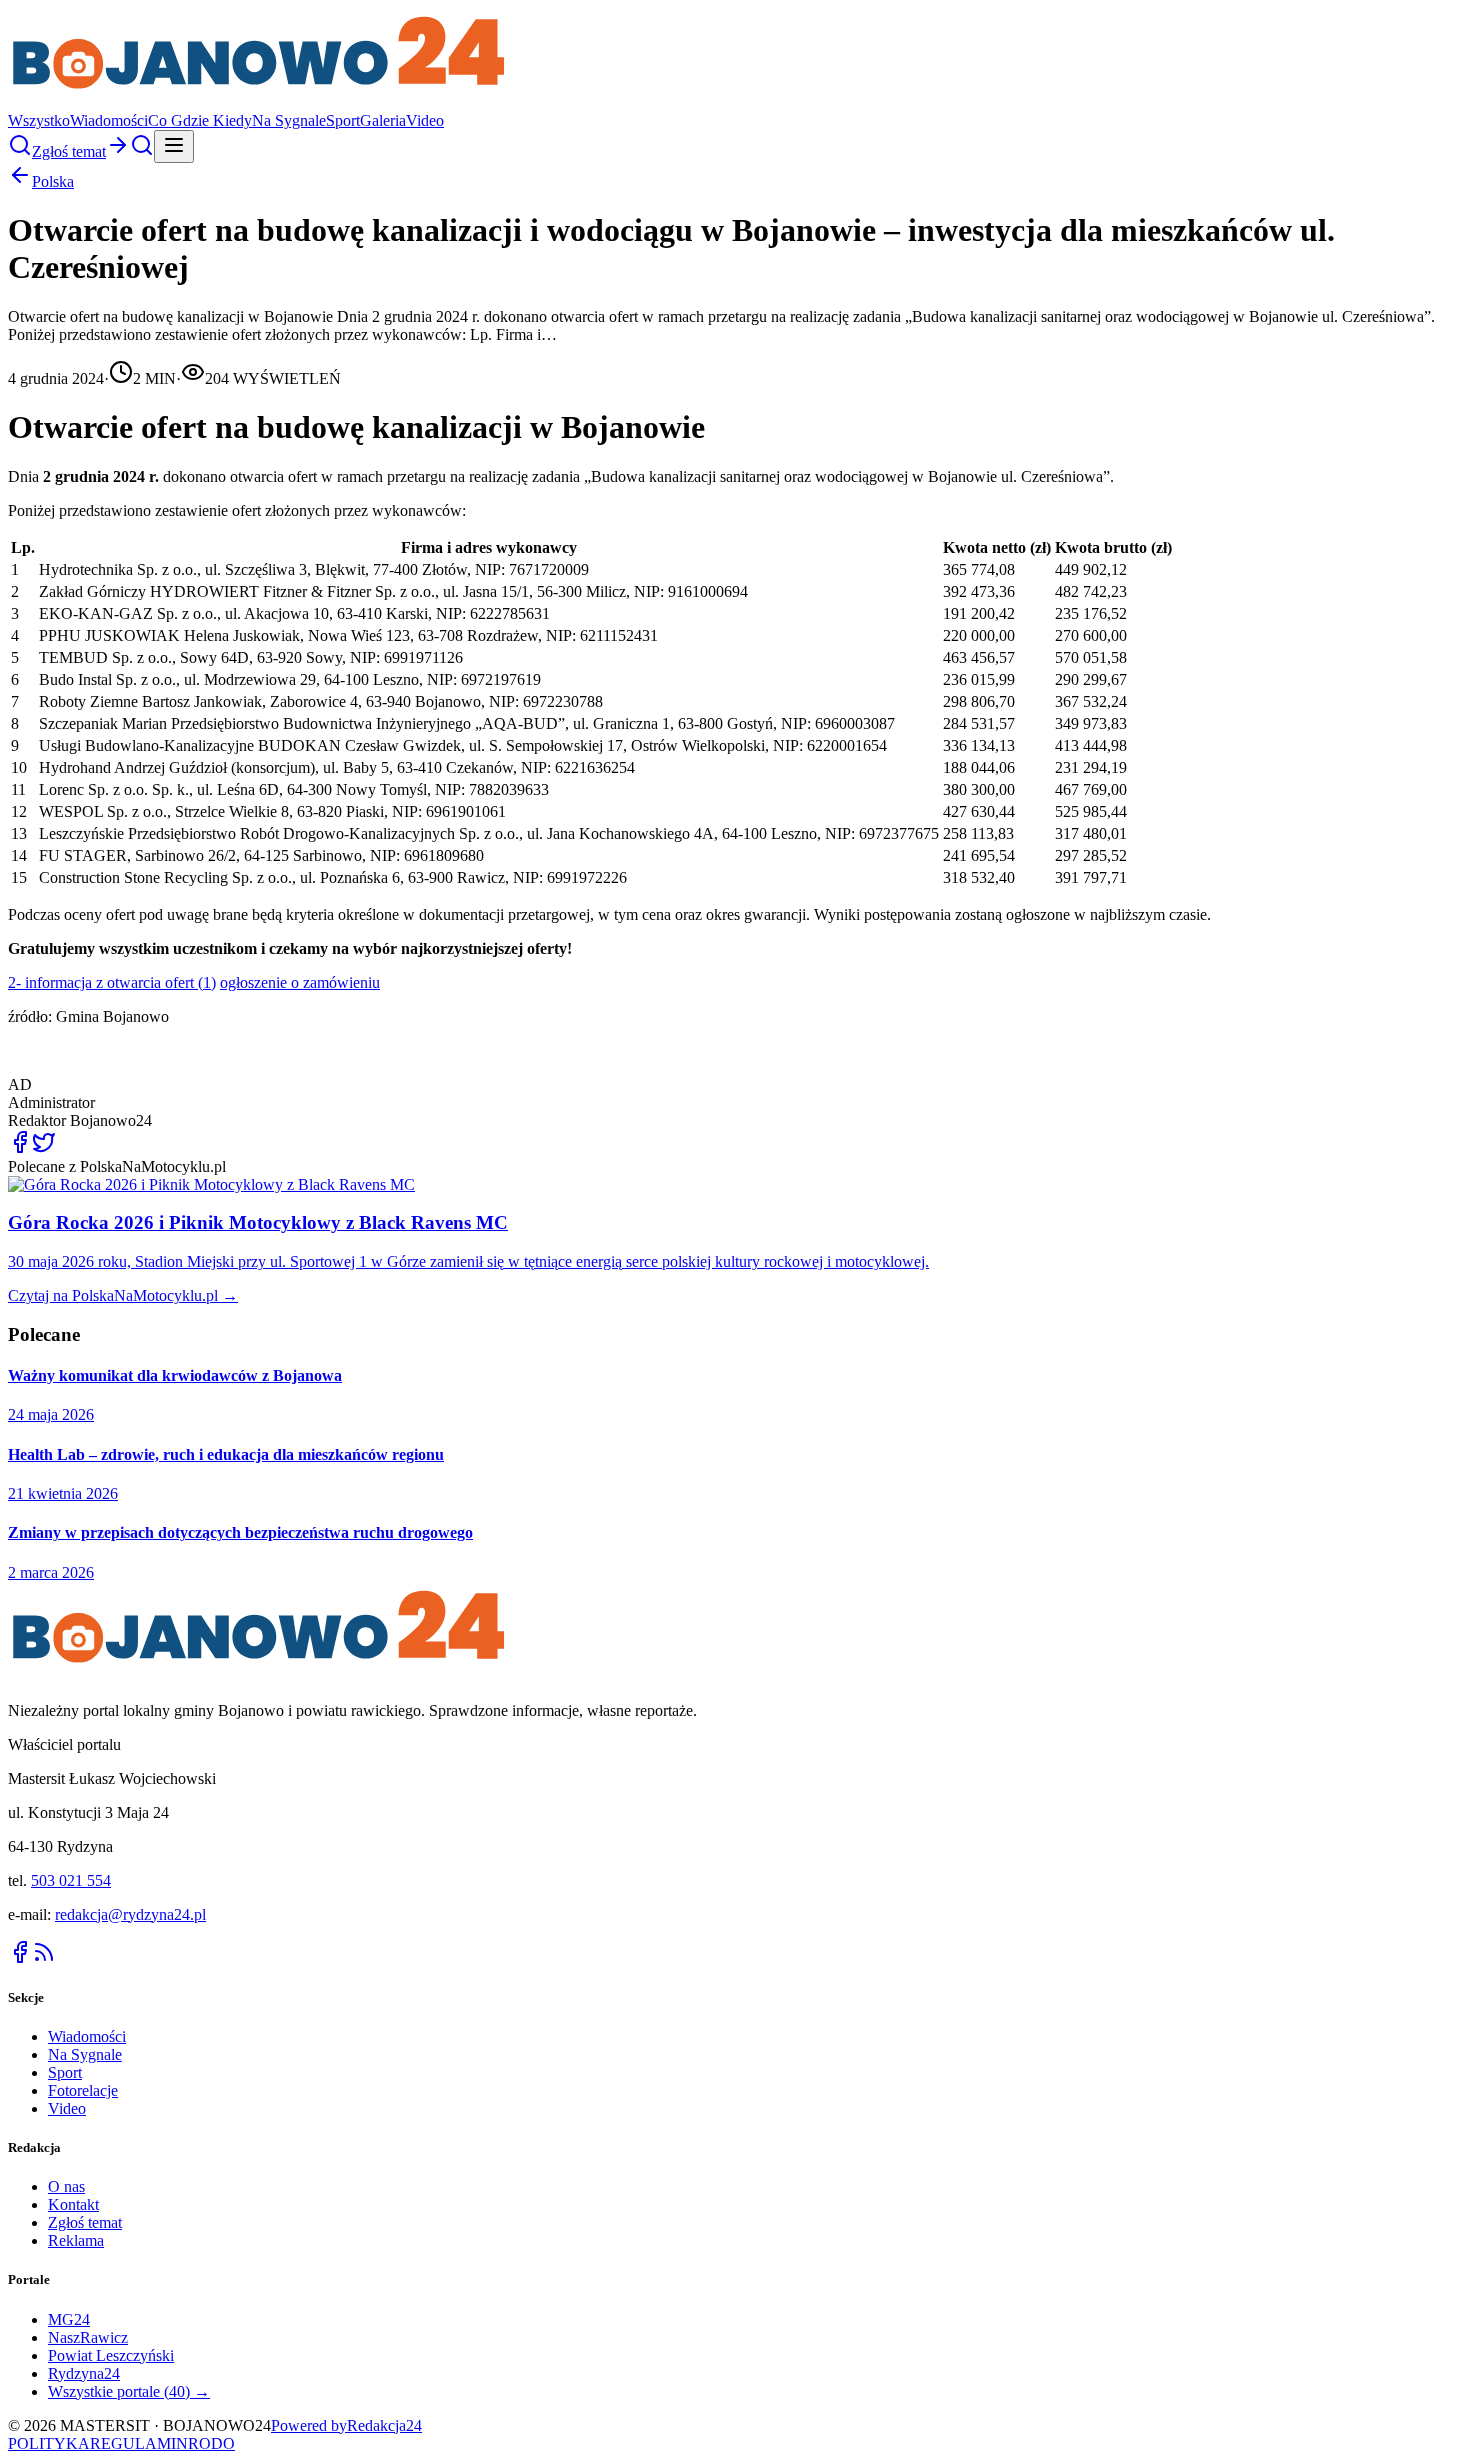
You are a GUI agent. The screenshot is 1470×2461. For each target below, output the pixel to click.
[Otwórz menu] (174, 146)
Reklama (76, 2240)
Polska (53, 181)
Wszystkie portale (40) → (129, 2391)
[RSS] (44, 1958)
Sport (343, 120)
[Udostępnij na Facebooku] (20, 1148)
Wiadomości (109, 120)
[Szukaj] (20, 151)
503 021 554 (71, 1880)
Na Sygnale (289, 120)
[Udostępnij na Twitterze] (44, 1148)
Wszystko (39, 120)
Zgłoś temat (85, 2222)
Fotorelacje (83, 2090)
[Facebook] (20, 1958)
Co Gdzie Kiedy (200, 120)
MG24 (69, 2319)
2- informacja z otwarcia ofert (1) (112, 982)
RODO (211, 2443)
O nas (66, 2186)
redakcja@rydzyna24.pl (130, 1914)
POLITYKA (49, 2443)
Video (425, 120)
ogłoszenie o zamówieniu (300, 982)
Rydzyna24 (84, 2373)
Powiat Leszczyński (111, 2355)
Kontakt (73, 2204)
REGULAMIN (139, 2443)
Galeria (383, 120)
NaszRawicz (88, 2337)
